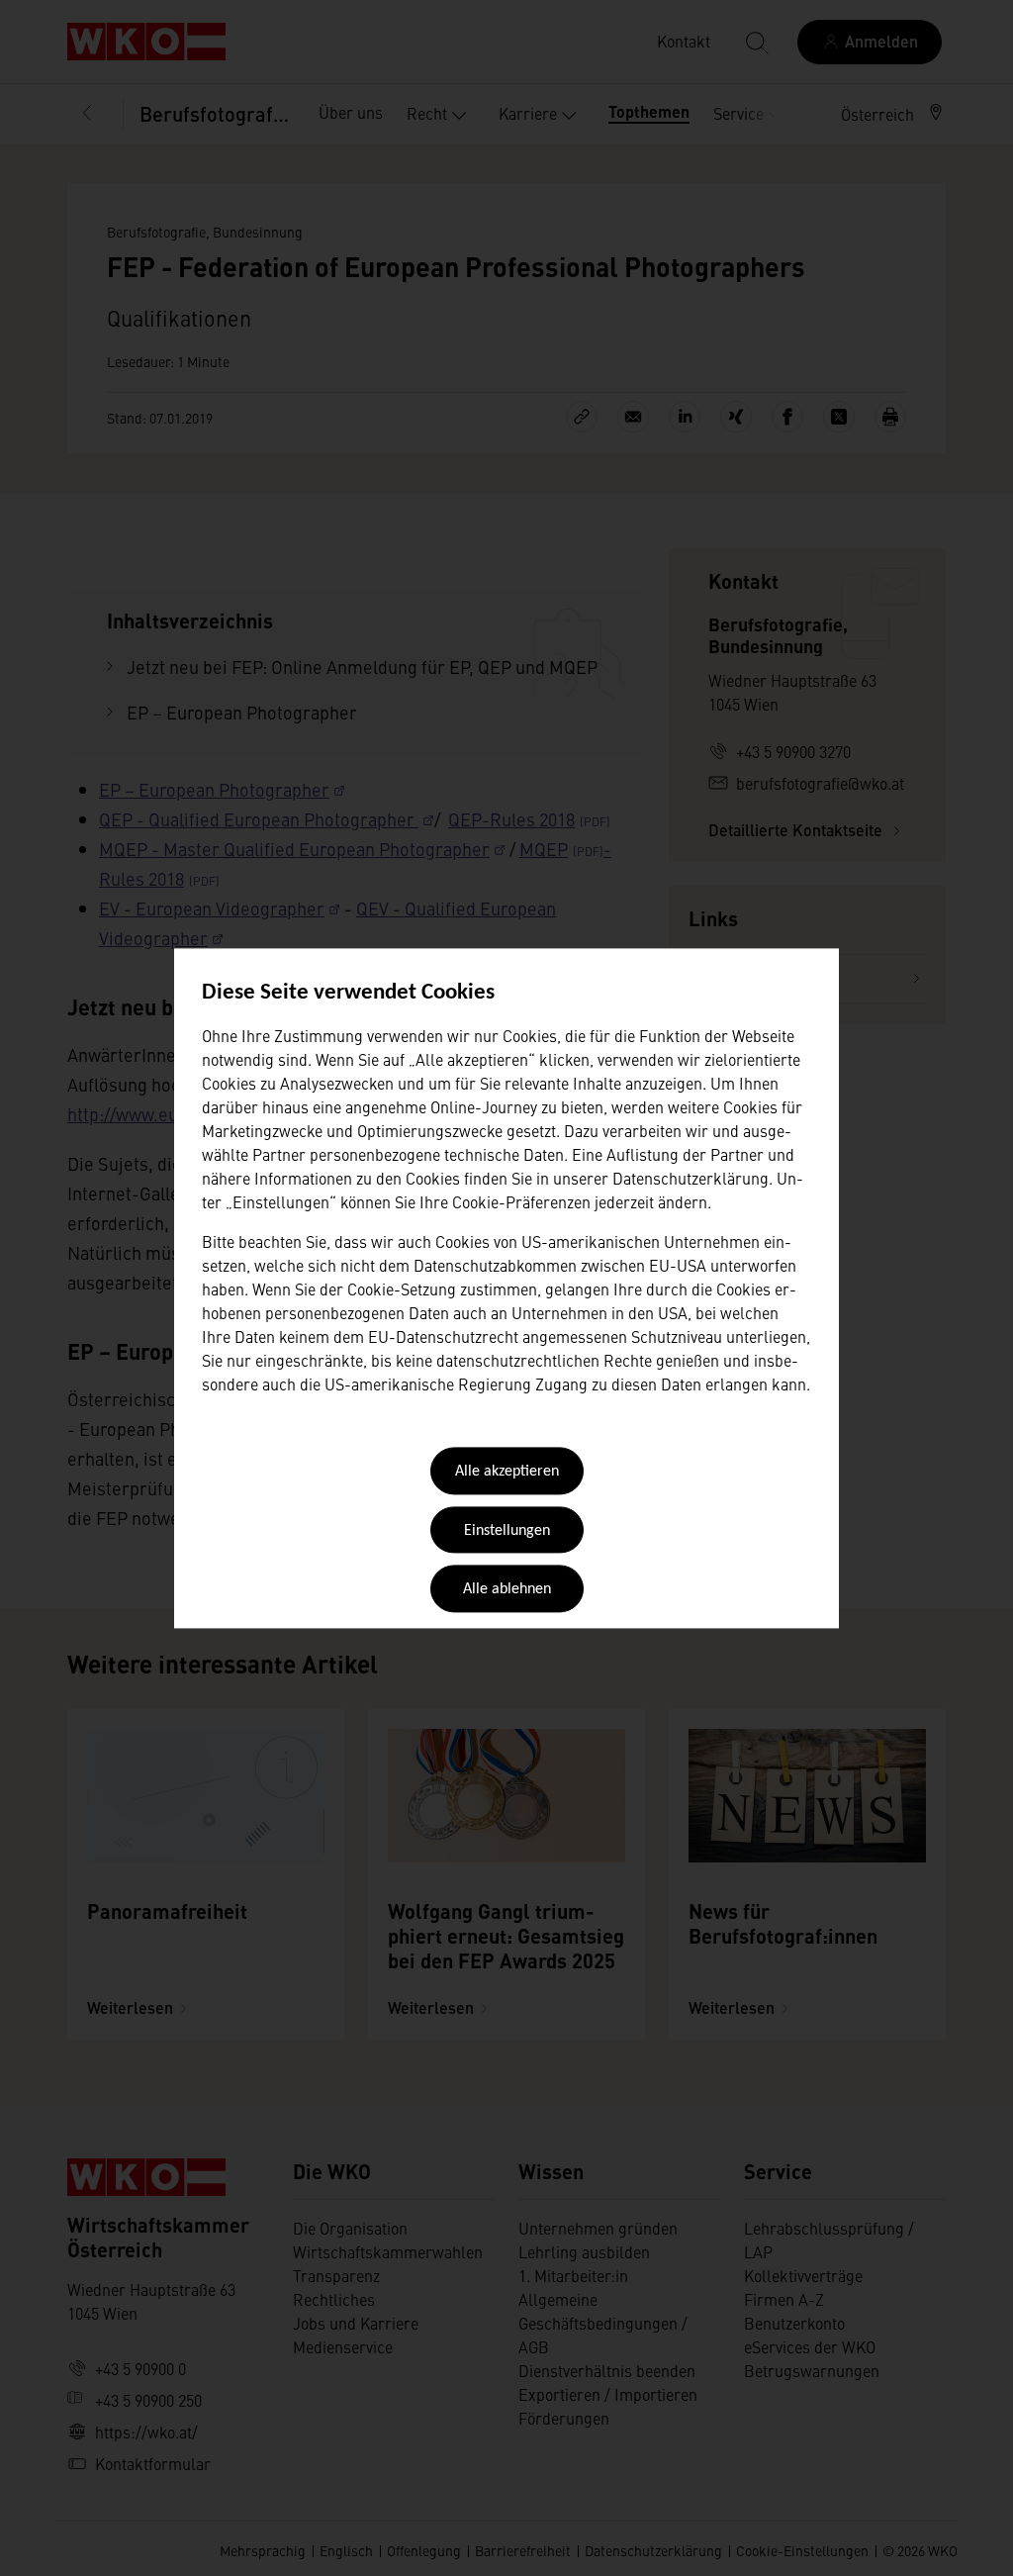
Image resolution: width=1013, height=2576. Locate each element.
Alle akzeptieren (507, 1473)
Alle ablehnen (507, 1590)
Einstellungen (507, 1531)
